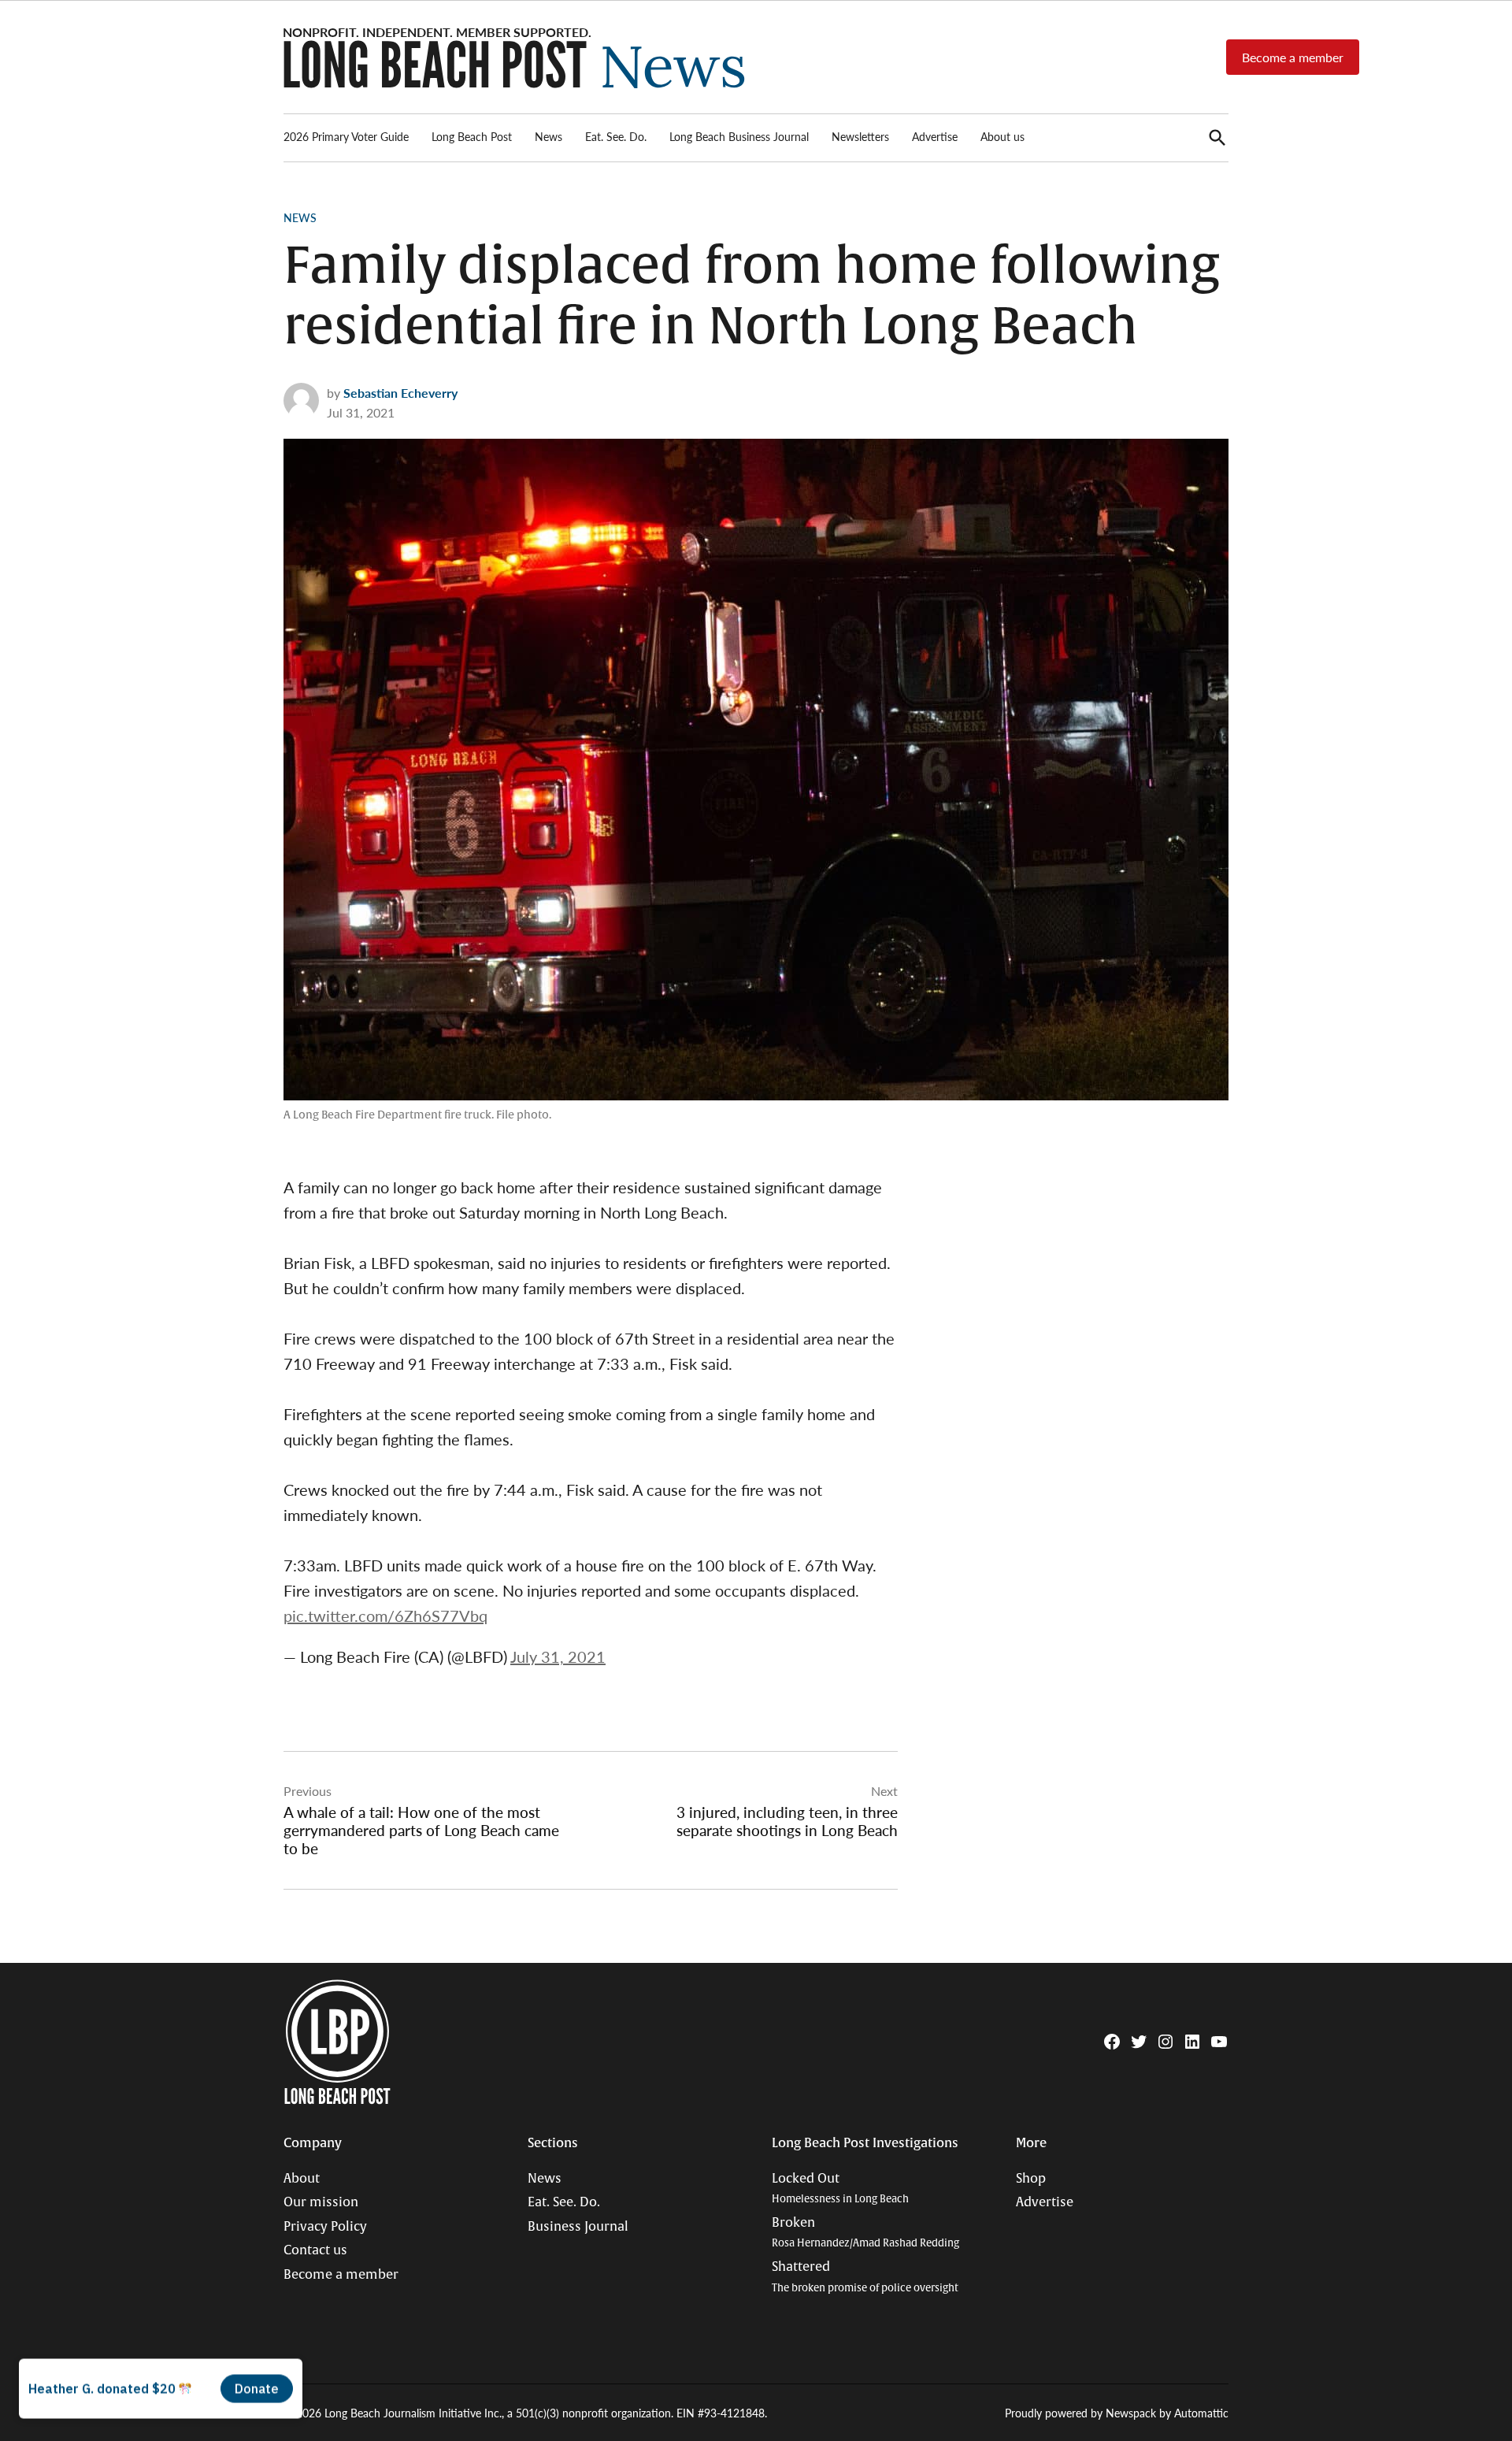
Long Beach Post (472, 136)
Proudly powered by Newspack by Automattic (1117, 2413)
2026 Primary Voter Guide (346, 136)
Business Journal (578, 2227)
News (548, 136)
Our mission (321, 2202)
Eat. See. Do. (616, 136)
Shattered (865, 2277)
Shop (1031, 2179)
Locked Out (840, 2189)
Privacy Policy (325, 2227)
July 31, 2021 (558, 1656)
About (302, 2179)
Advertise (935, 136)
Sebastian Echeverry (400, 393)
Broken (865, 2233)
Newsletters (860, 136)
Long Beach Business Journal (739, 136)
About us (1002, 136)
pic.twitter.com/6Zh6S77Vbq (385, 1616)
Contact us (315, 2250)
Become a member (1293, 57)
